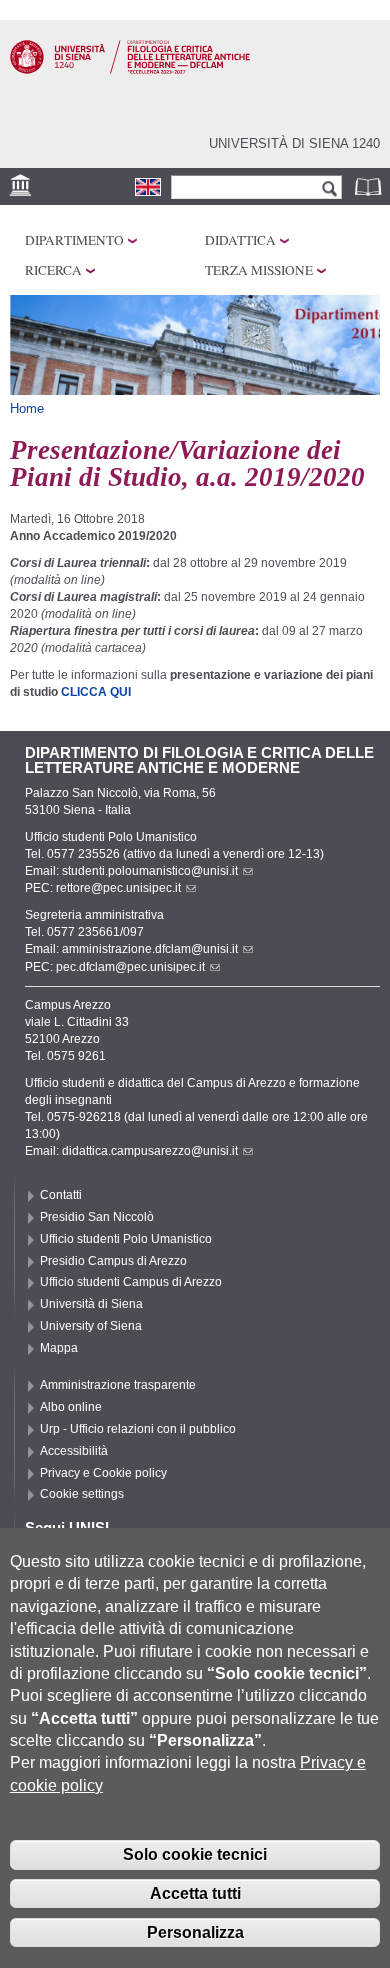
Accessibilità (74, 1451)
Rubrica (370, 186)
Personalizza (195, 1932)
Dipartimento (74, 240)
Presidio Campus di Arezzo (113, 1261)
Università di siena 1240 (294, 143)
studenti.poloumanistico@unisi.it (150, 871)
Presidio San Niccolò (97, 1217)
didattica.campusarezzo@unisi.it (150, 1151)
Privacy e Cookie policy (103, 1473)
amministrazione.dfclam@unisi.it (150, 949)
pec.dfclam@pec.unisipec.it (130, 967)
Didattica (240, 240)
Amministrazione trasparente (118, 1385)
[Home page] (130, 70)
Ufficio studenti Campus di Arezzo (131, 1282)
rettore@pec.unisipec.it (118, 888)
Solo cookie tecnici (195, 1854)
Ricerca (53, 270)
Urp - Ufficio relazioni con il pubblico (138, 1429)
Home (27, 408)
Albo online (71, 1407)
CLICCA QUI (94, 692)
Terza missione (259, 270)
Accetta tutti (195, 1893)
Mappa (59, 1348)
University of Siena (91, 1326)
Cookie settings (82, 1494)
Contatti (61, 1195)
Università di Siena (91, 1304)
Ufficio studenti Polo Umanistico (126, 1239)
